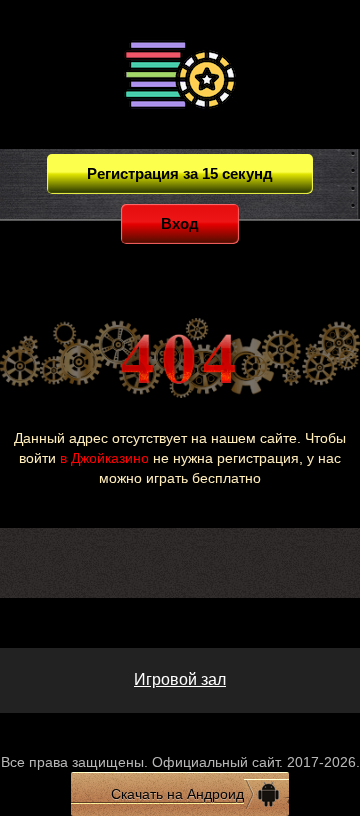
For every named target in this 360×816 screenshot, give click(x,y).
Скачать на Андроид (177, 794)
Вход (180, 223)
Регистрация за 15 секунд (180, 173)
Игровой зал (180, 679)
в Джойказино (104, 458)
